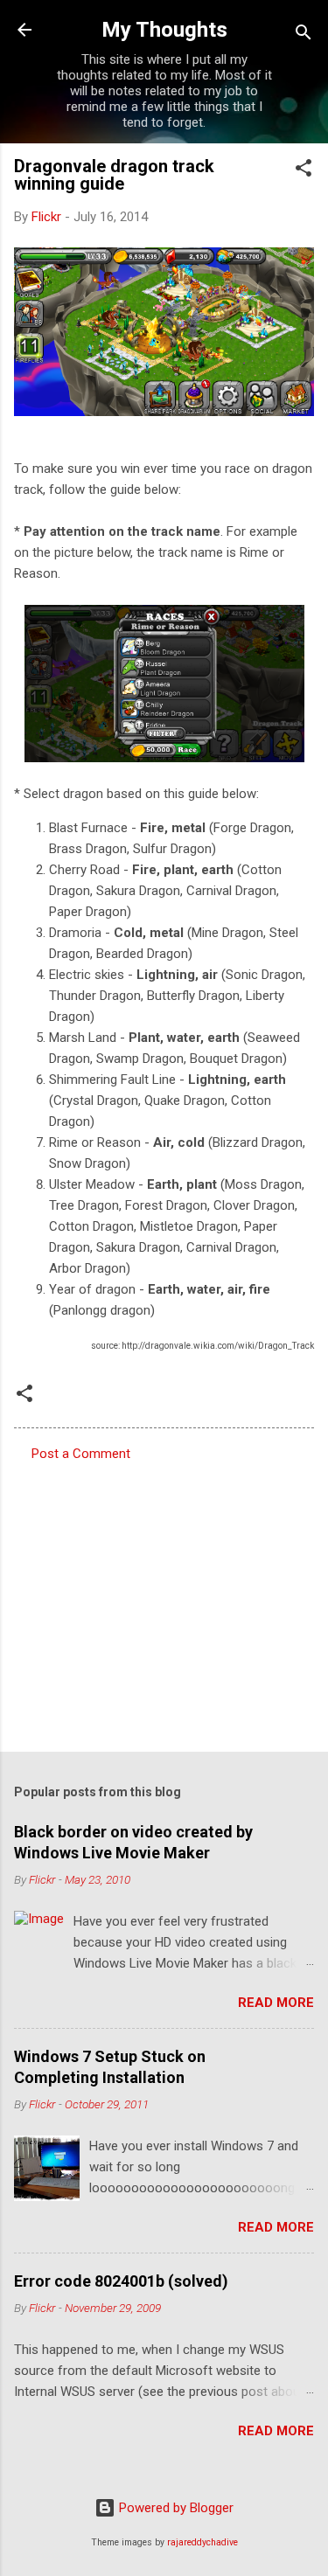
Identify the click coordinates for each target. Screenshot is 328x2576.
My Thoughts (164, 30)
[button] (304, 171)
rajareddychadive (202, 2542)
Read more (276, 2003)
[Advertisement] (164, 1601)
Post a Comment (81, 1454)
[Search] (304, 35)
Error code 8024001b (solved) (121, 2281)
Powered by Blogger (174, 2508)
